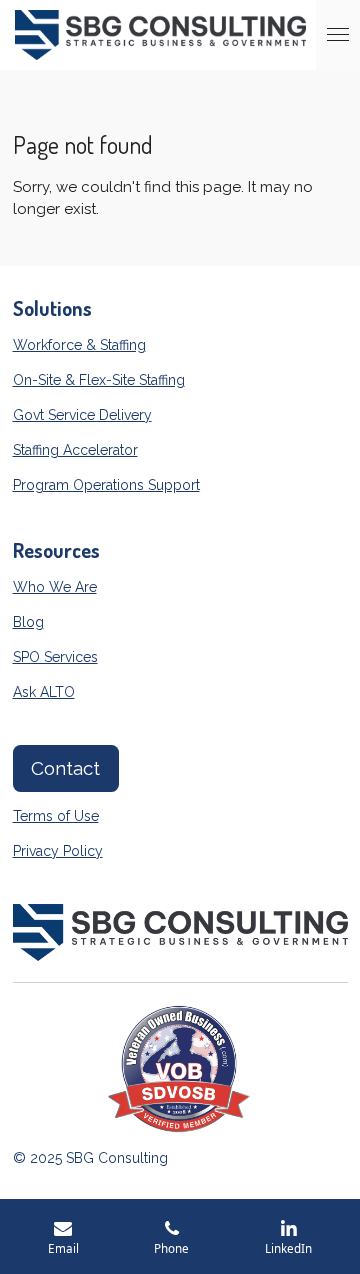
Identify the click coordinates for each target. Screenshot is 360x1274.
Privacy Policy (58, 851)
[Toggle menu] (338, 35)
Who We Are (55, 587)
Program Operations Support (106, 485)
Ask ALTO (44, 692)
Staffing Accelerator (75, 450)
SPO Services (55, 657)
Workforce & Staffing (79, 345)
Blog (28, 622)
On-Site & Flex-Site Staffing (99, 380)
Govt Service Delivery (82, 415)
